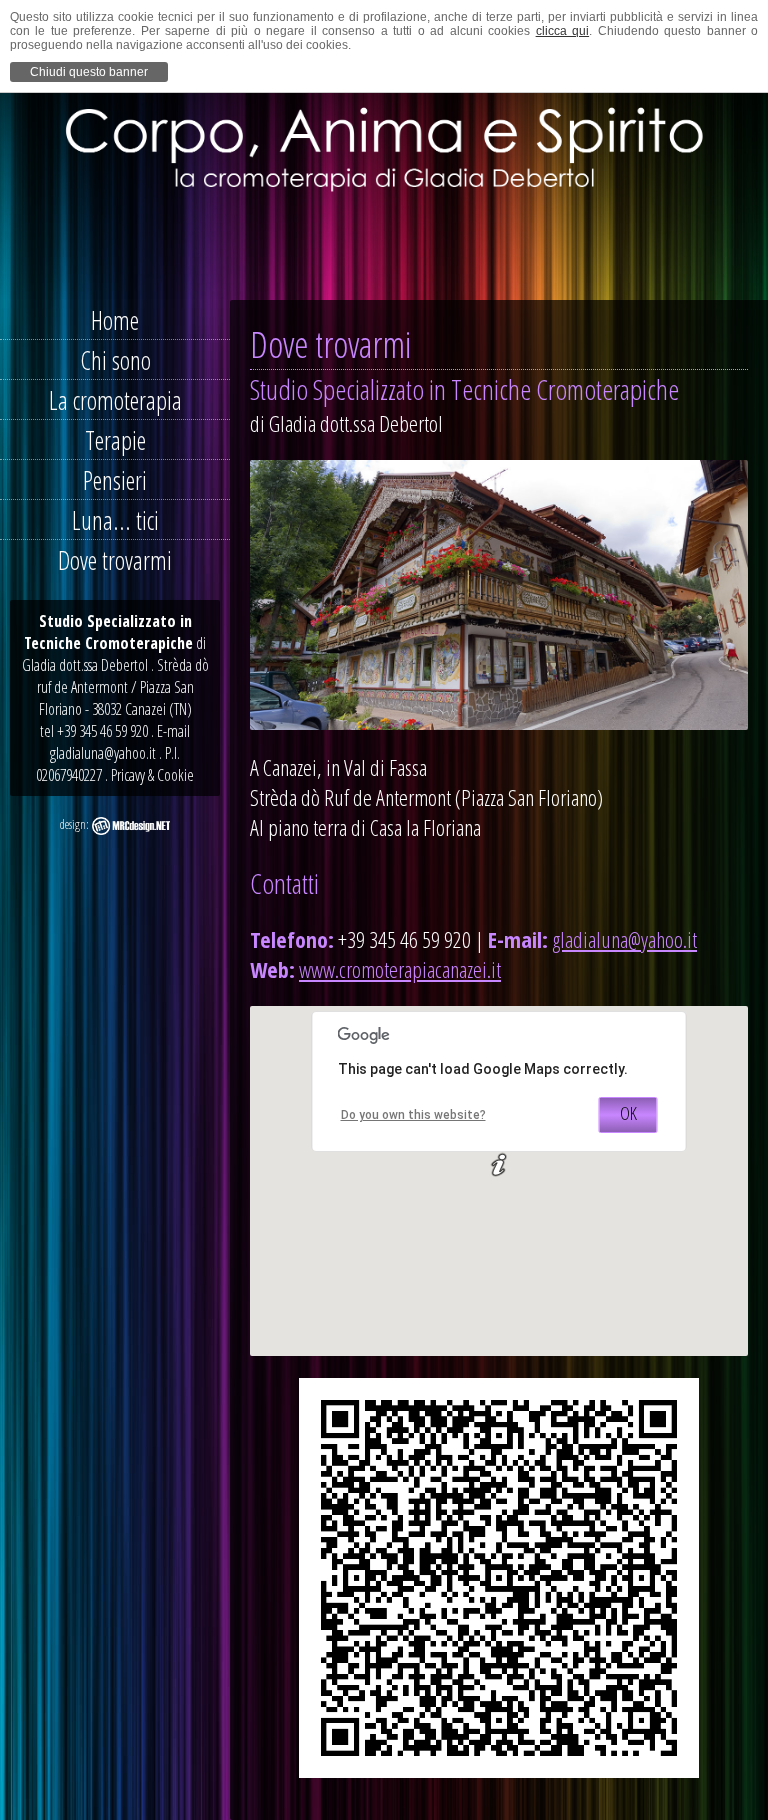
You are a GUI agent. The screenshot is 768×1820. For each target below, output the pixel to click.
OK (628, 1113)
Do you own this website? (413, 1115)
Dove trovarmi (115, 560)
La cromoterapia (115, 400)
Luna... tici (115, 520)
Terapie (115, 440)
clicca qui (562, 31)
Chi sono (115, 360)
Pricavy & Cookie (152, 775)
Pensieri (115, 480)
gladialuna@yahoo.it (624, 939)
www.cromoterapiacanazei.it (400, 969)
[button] (499, 1165)
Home (115, 320)
